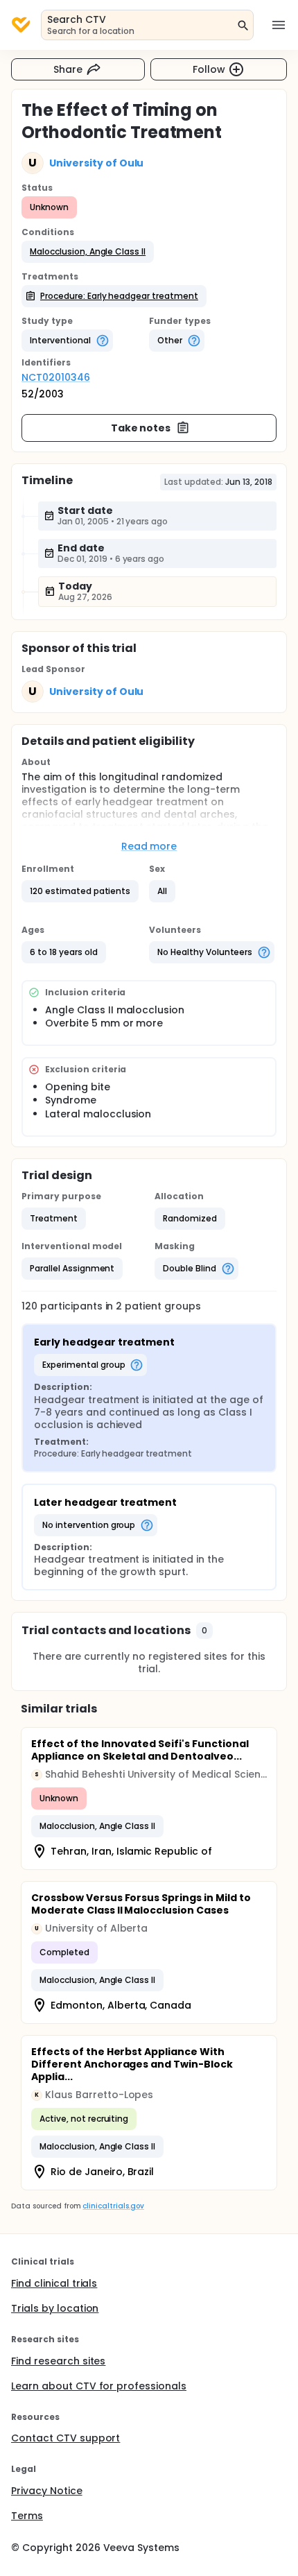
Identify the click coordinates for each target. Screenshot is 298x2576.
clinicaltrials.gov (113, 2206)
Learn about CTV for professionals (99, 2386)
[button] (88, 252)
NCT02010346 (56, 377)
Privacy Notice (47, 2491)
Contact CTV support (65, 2438)
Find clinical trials (54, 2283)
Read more (149, 846)
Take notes (141, 428)
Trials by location (55, 2308)
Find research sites (58, 2361)
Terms (27, 2516)
